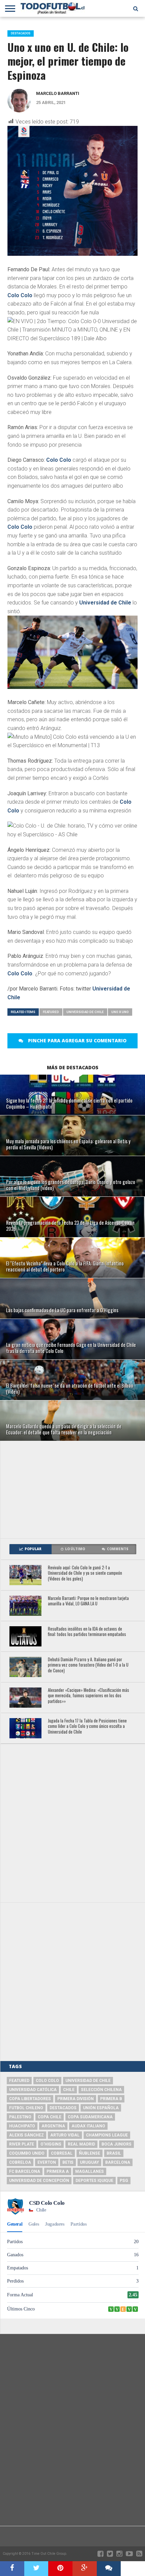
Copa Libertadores (30, 2099)
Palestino (20, 2117)
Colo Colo (20, 295)
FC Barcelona (25, 2171)
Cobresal (62, 2153)
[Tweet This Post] (36, 2569)
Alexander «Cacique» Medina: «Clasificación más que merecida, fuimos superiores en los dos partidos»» (89, 1696)
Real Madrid (81, 2144)
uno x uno (120, 1012)
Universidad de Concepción (39, 2181)
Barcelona (118, 2162)
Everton (47, 2162)
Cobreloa (20, 2162)
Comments (118, 1549)
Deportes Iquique (94, 2181)
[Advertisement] (73, 1490)
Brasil (114, 2153)
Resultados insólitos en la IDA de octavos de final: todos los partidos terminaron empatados (87, 1632)
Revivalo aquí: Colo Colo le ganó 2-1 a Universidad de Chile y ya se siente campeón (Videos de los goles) (85, 1573)
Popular (33, 1549)
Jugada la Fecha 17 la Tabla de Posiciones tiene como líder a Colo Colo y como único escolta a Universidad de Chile (87, 1727)
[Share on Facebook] (12, 2569)
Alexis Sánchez (26, 2135)
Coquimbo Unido (27, 2153)
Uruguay (89, 2162)
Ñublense (90, 2153)
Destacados (63, 2108)
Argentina (53, 2126)
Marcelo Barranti (58, 93)
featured (51, 1012)
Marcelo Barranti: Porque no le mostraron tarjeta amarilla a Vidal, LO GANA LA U (88, 1601)
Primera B (111, 2099)
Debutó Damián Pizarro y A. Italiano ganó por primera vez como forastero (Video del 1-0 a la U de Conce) (88, 1665)
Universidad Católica (33, 2090)
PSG (124, 2181)
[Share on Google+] (85, 2569)
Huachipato (22, 2126)
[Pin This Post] (60, 2569)
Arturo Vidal (65, 2135)
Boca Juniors (117, 2144)
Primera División (76, 2099)
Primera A (58, 2171)
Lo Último (75, 1549)
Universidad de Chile (105, 603)
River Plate (22, 2144)
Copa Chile (50, 2117)
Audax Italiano (88, 2126)
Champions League (107, 2135)
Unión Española (101, 2108)
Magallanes (90, 2171)
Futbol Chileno (26, 2108)
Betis (68, 2162)
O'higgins (51, 2144)
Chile (69, 2090)
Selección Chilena (101, 2090)
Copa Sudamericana (90, 2117)
